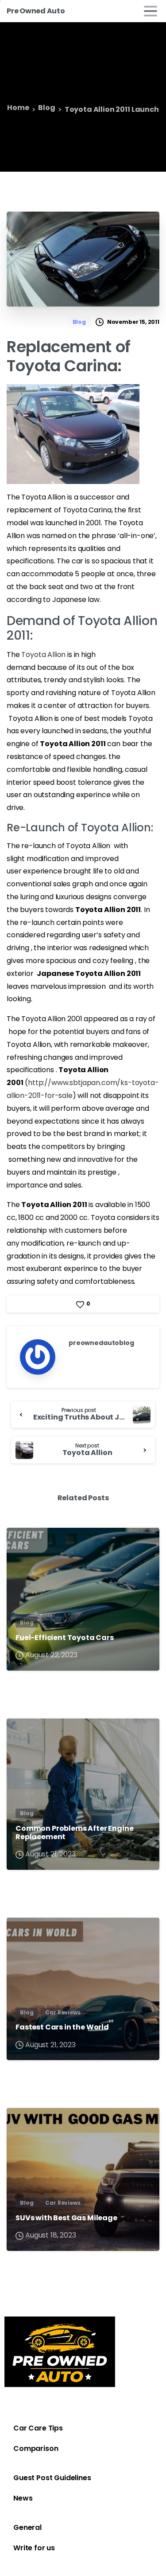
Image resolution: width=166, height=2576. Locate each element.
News (23, 2498)
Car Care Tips (38, 2428)
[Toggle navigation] (151, 11)
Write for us (34, 2548)
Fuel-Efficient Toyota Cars (65, 1638)
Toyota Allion (43, 655)
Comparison (36, 2448)
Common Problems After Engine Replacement (75, 1833)
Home (18, 108)
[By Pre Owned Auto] (21, 1543)
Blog (46, 108)
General (27, 2527)
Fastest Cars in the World (62, 2027)
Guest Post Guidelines (52, 2478)
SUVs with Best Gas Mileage (66, 2218)
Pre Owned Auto (36, 11)
